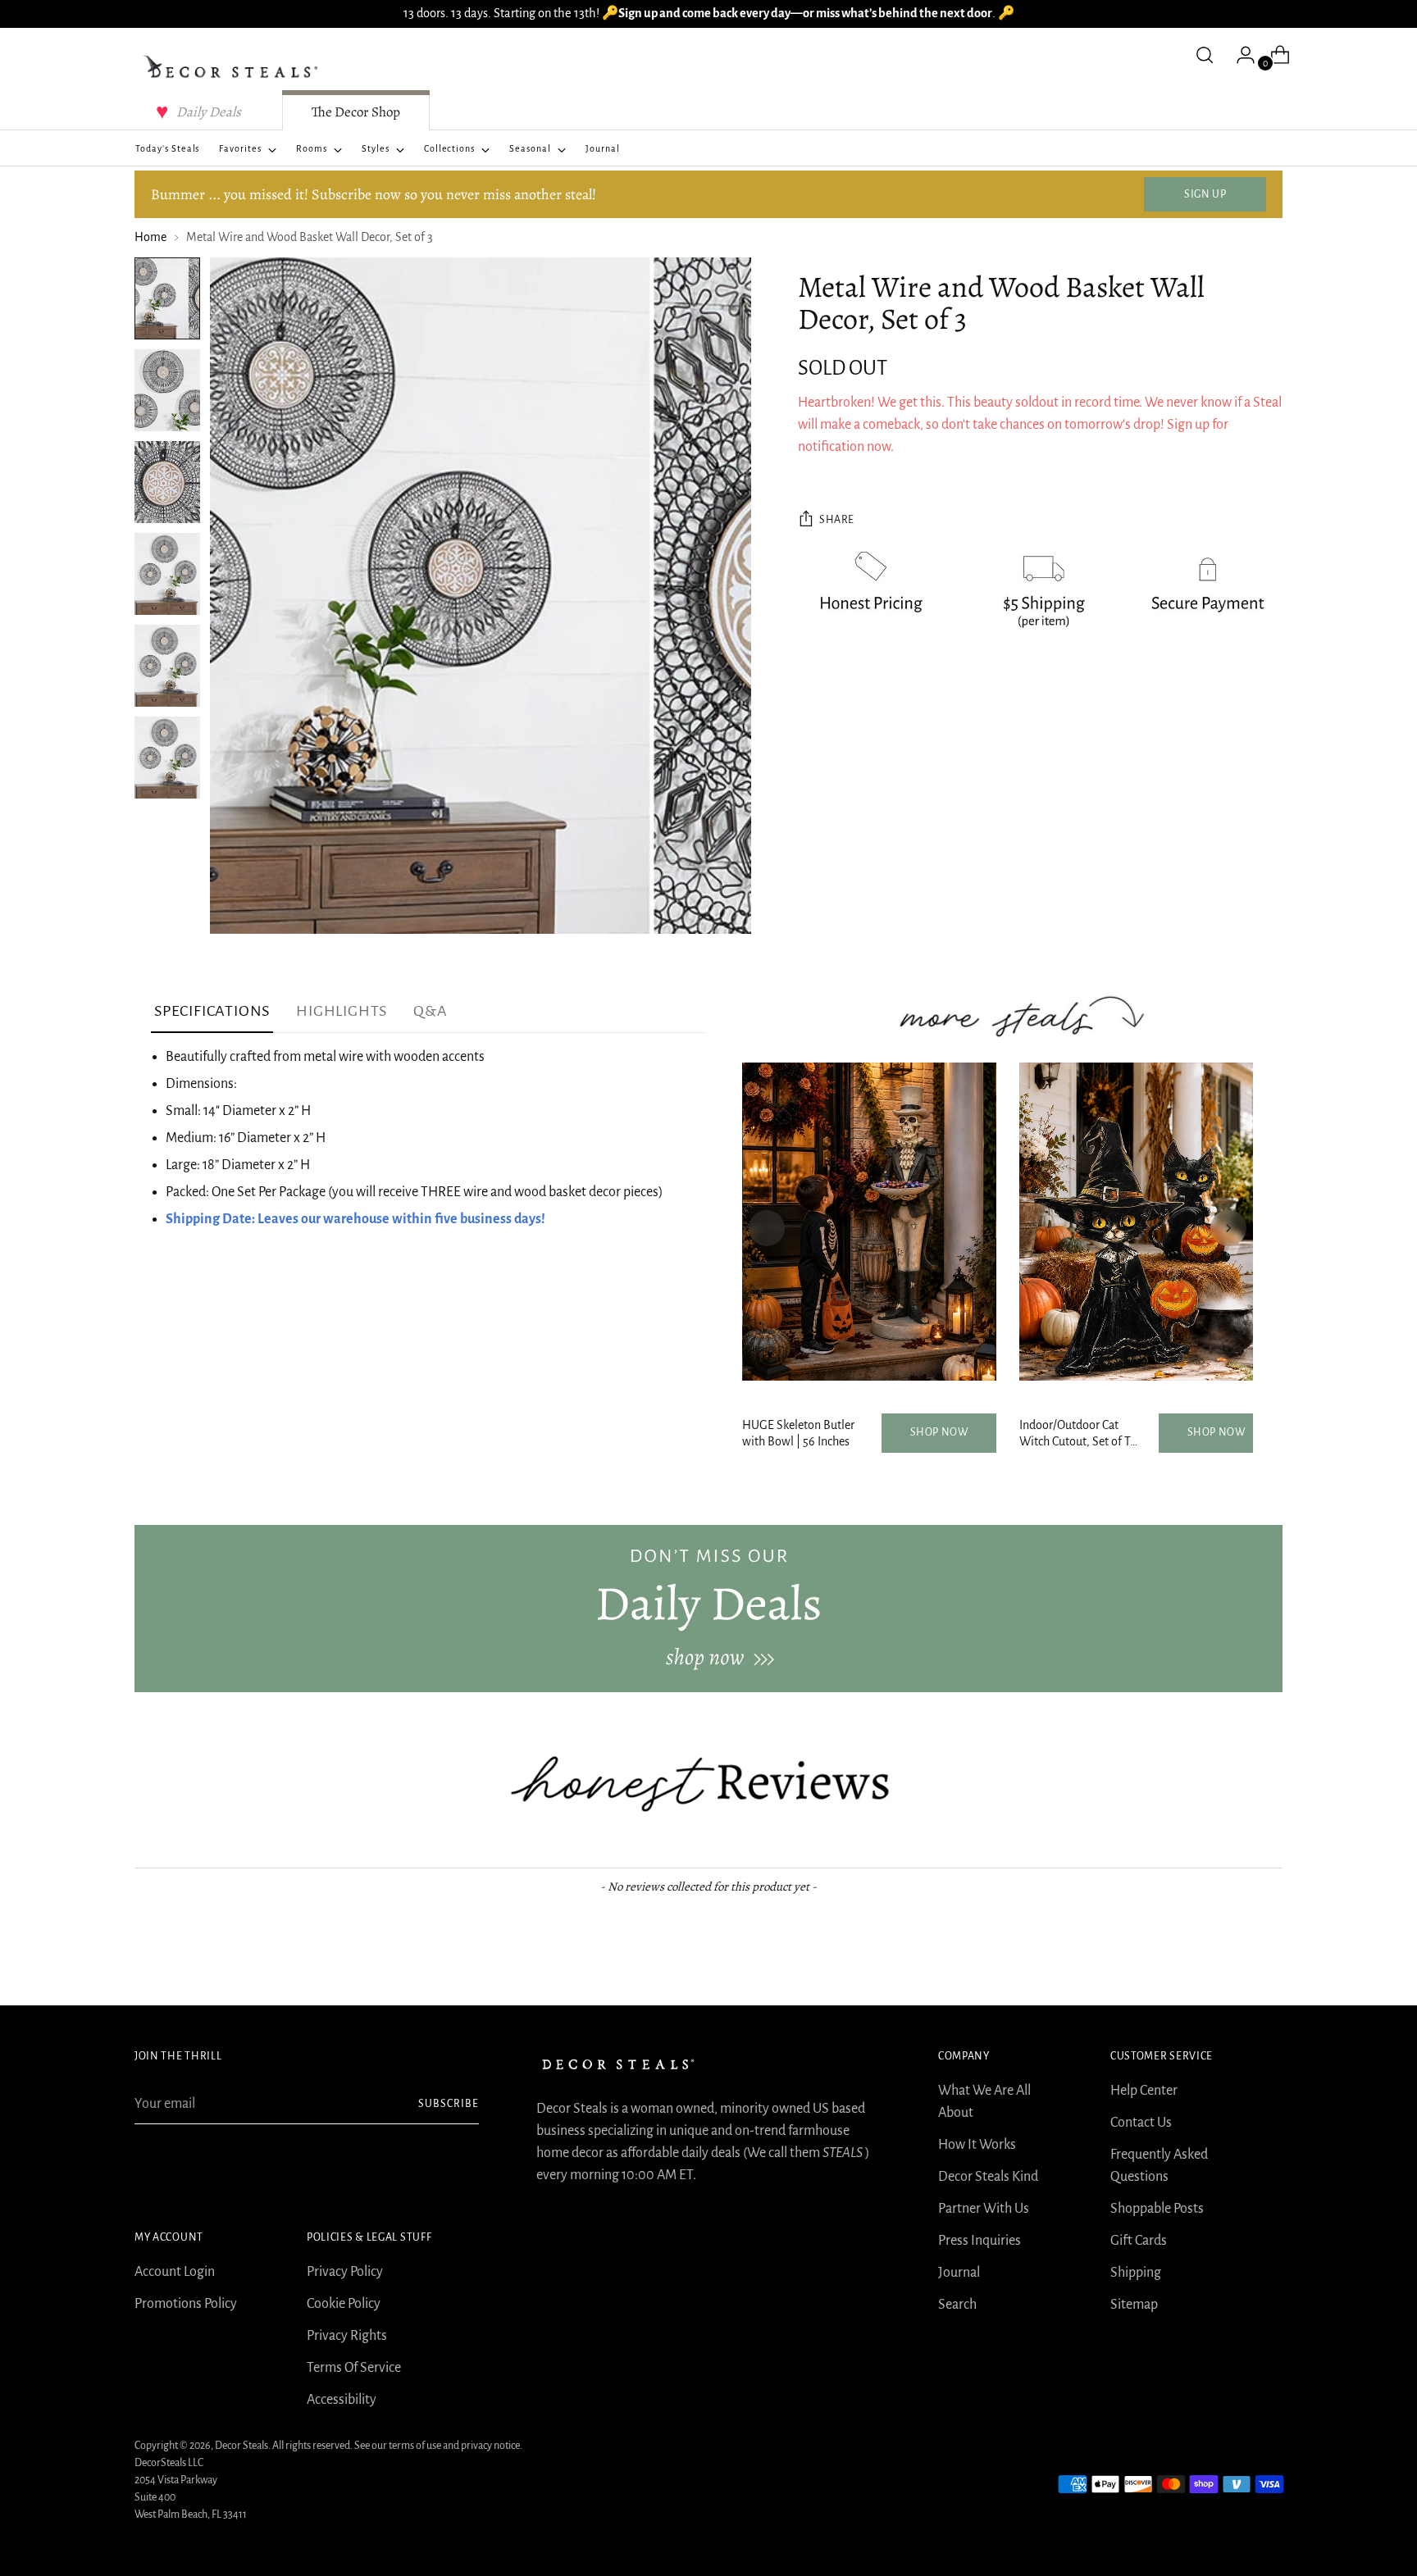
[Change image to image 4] (167, 574)
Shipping (1136, 2273)
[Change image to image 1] (167, 298)
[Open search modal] (1205, 55)
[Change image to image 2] (167, 390)
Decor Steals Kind (988, 2177)
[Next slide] (1228, 1228)
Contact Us (1141, 2123)
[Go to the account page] (1239, 55)
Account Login (175, 2272)
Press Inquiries (980, 2241)
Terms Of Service (354, 2368)
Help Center (1144, 2091)
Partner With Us (984, 2209)
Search (957, 2305)
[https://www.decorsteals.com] (708, 1609)
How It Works (977, 2145)
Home (150, 237)
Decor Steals (241, 2446)
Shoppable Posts (1157, 2209)
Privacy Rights (347, 2336)
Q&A (430, 1011)
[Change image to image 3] (167, 482)
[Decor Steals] (233, 67)
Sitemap (1134, 2305)
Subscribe (449, 2104)
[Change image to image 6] (167, 758)
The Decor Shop (356, 112)
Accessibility (342, 2400)
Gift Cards (1139, 2241)
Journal (959, 2273)
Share (837, 521)
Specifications (212, 1011)
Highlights (342, 1011)
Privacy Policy (345, 2272)
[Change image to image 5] (167, 666)
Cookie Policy (344, 2304)
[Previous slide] (767, 1228)
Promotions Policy (186, 2304)
